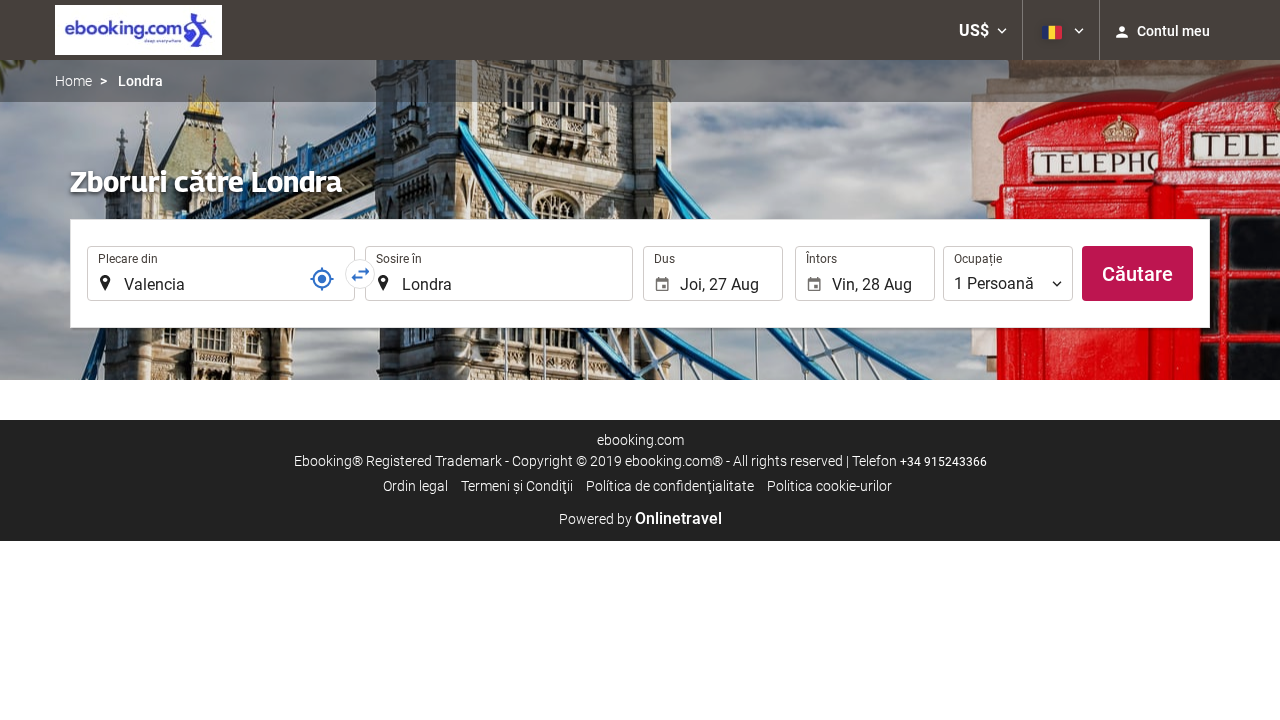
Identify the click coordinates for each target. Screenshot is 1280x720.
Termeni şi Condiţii (517, 486)
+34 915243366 (943, 462)
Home (73, 81)
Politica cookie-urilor (829, 486)
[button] (983, 30)
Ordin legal (415, 486)
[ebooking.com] (138, 30)
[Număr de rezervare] (322, 279)
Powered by (640, 519)
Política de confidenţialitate (670, 486)
